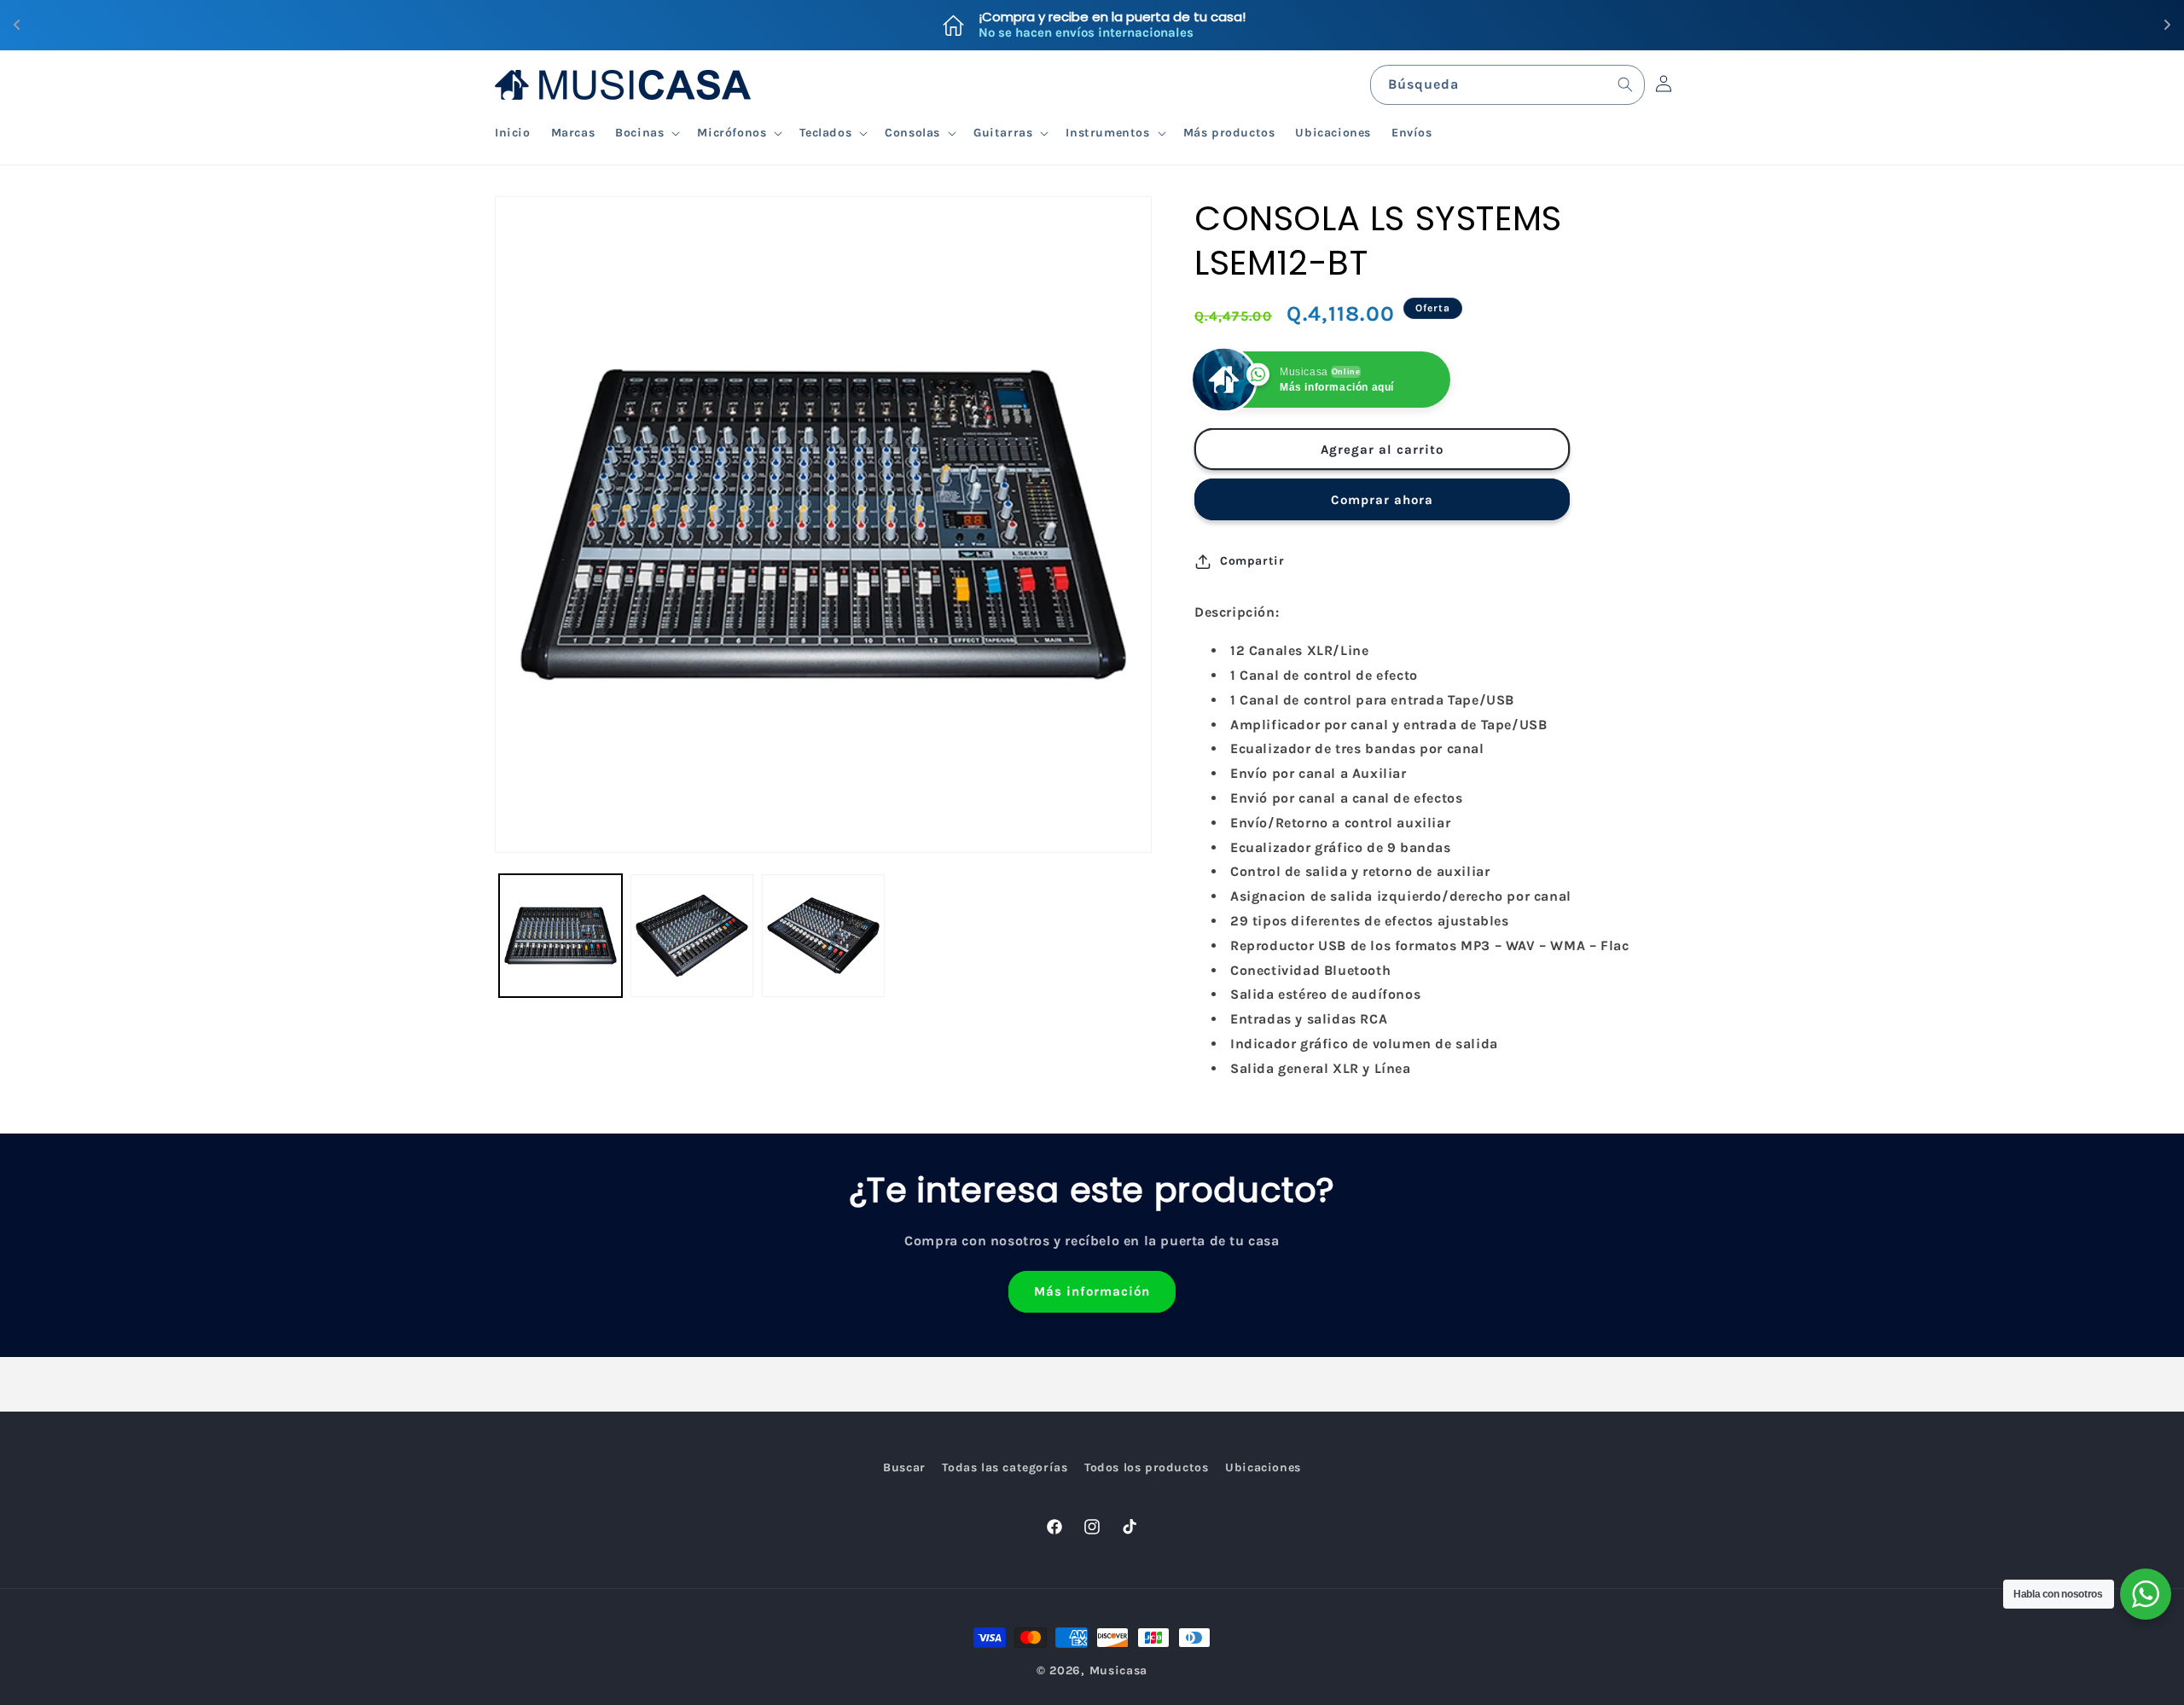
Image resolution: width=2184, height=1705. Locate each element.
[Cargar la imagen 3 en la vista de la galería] (823, 936)
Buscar (904, 1467)
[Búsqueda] (1625, 84)
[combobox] (1507, 85)
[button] (646, 133)
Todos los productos (1146, 1467)
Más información (1092, 1291)
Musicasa (1119, 1670)
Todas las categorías (1005, 1467)
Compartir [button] (1252, 561)
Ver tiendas (1189, 25)
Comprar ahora (1382, 500)
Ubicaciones (1263, 1467)
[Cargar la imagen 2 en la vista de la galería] (692, 936)
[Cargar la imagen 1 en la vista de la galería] (561, 936)
